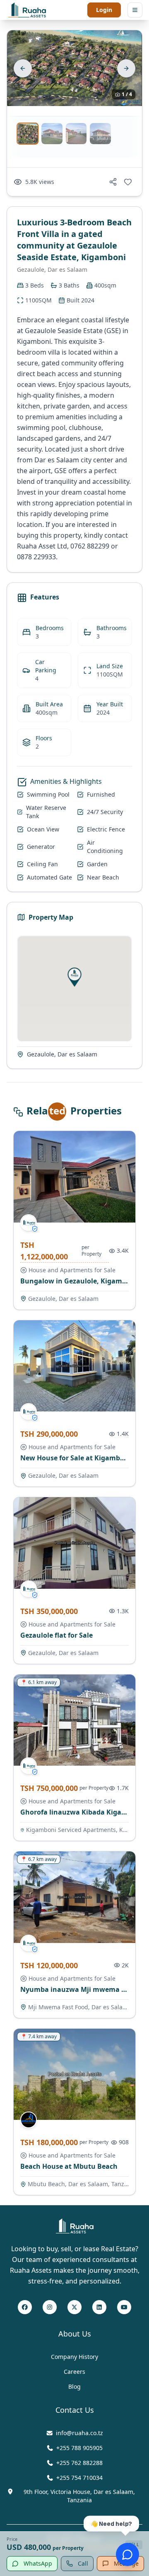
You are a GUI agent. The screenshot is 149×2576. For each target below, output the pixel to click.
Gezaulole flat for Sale (56, 1635)
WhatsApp (38, 2563)
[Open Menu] (135, 10)
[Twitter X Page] (74, 2308)
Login (104, 10)
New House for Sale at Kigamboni (76, 1458)
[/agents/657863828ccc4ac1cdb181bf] (29, 1223)
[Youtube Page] (124, 2308)
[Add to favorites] (128, 182)
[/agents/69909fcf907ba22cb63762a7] (29, 2120)
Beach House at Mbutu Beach (69, 2166)
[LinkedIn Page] (99, 2308)
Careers (74, 2372)
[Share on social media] (113, 182)
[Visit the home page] (27, 10)
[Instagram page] (50, 2308)
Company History (74, 2357)
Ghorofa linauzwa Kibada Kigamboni (82, 1812)
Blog (74, 2386)
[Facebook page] (25, 2308)
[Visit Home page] (75, 2226)
